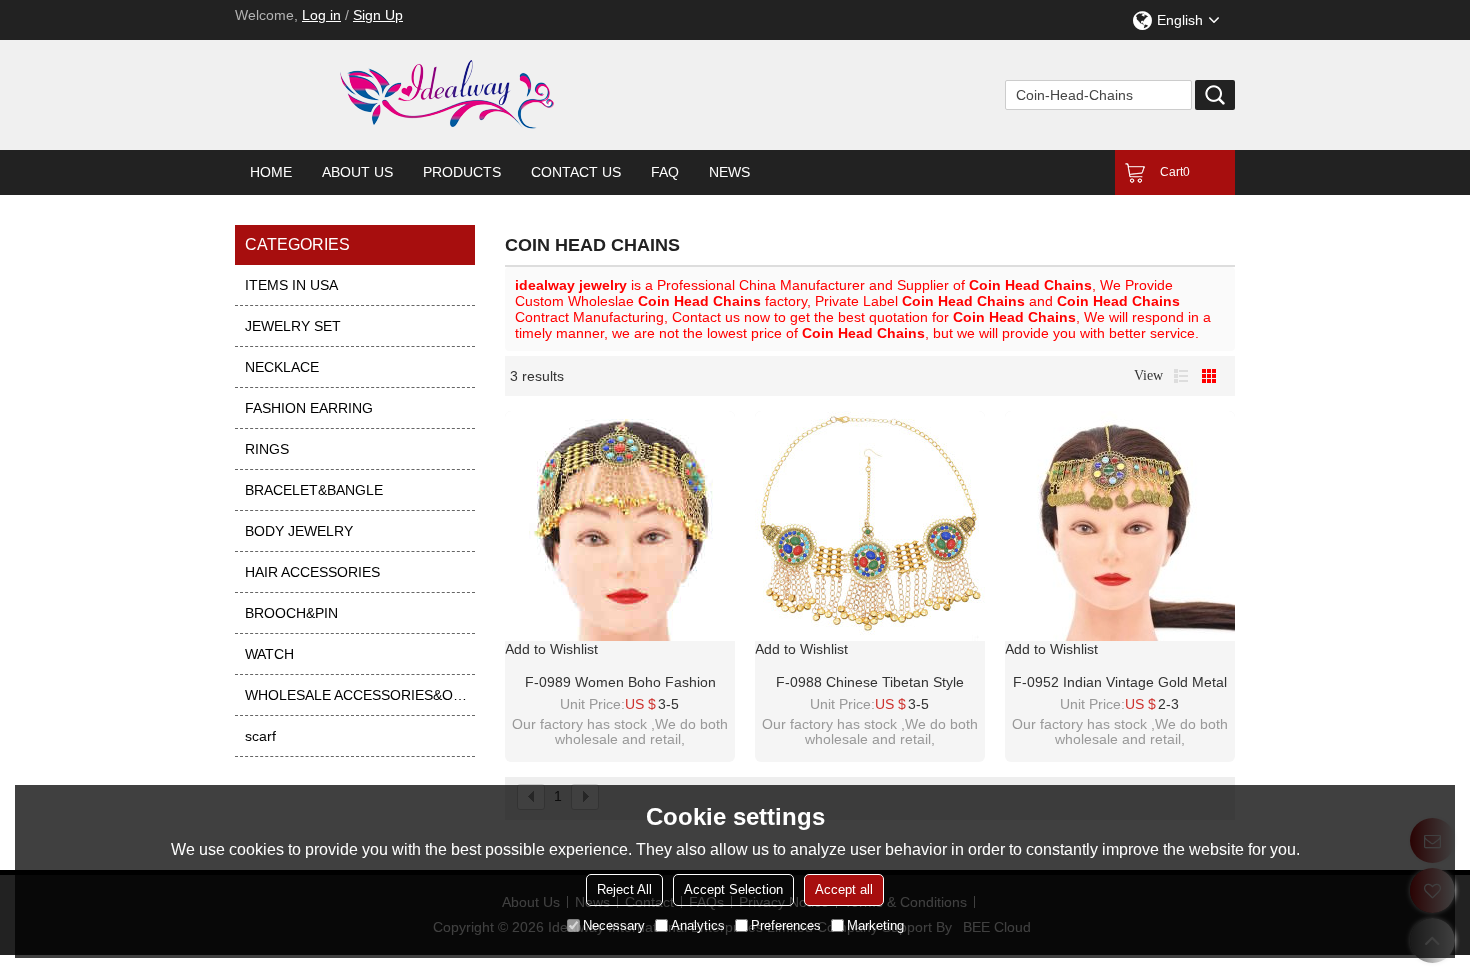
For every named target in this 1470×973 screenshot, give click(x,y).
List (1181, 376)
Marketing (875, 925)
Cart (1175, 172)
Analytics (698, 925)
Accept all (844, 889)
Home (271, 172)
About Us (357, 172)
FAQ (665, 172)
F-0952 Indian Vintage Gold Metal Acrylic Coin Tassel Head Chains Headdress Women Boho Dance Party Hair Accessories (1120, 683)
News (729, 172)
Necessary (614, 925)
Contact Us (576, 172)
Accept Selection (733, 889)
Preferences (786, 925)
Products (462, 172)
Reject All (624, 889)
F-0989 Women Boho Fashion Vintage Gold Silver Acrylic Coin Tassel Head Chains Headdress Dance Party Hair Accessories (620, 683)
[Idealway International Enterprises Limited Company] (525, 95)
